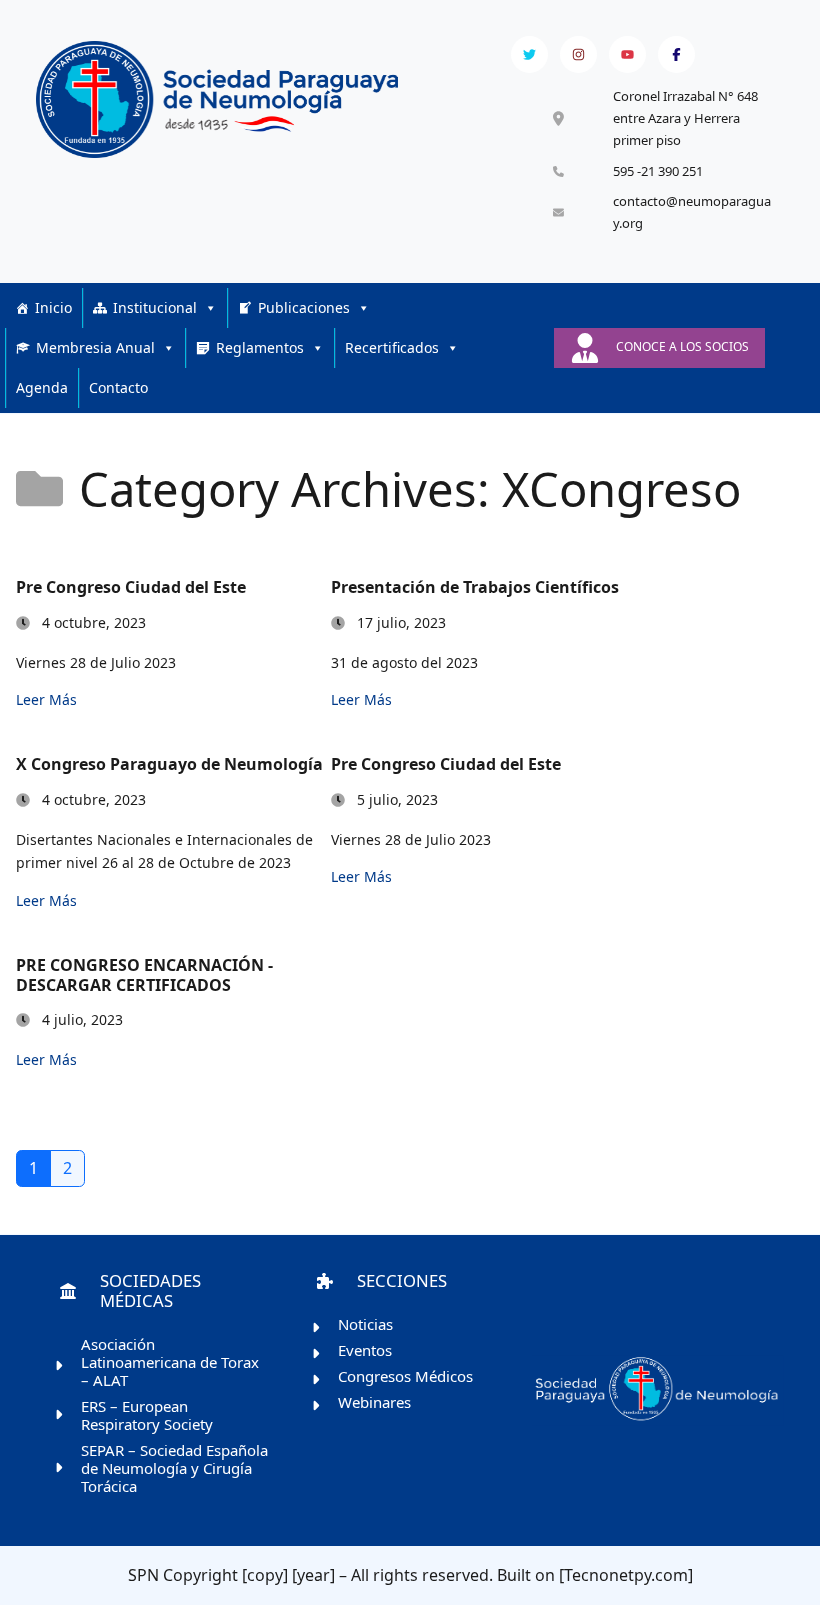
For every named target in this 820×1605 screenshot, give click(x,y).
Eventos (365, 1350)
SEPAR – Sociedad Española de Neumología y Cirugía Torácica (174, 1468)
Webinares (374, 1402)
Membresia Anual (95, 347)
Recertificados (392, 347)
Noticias (365, 1324)
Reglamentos (260, 347)
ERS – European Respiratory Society (147, 1415)
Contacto (118, 387)
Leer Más (46, 699)
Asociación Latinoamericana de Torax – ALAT (170, 1362)
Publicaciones (304, 307)
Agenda (42, 387)
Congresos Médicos (405, 1376)
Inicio (53, 307)
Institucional (155, 307)
